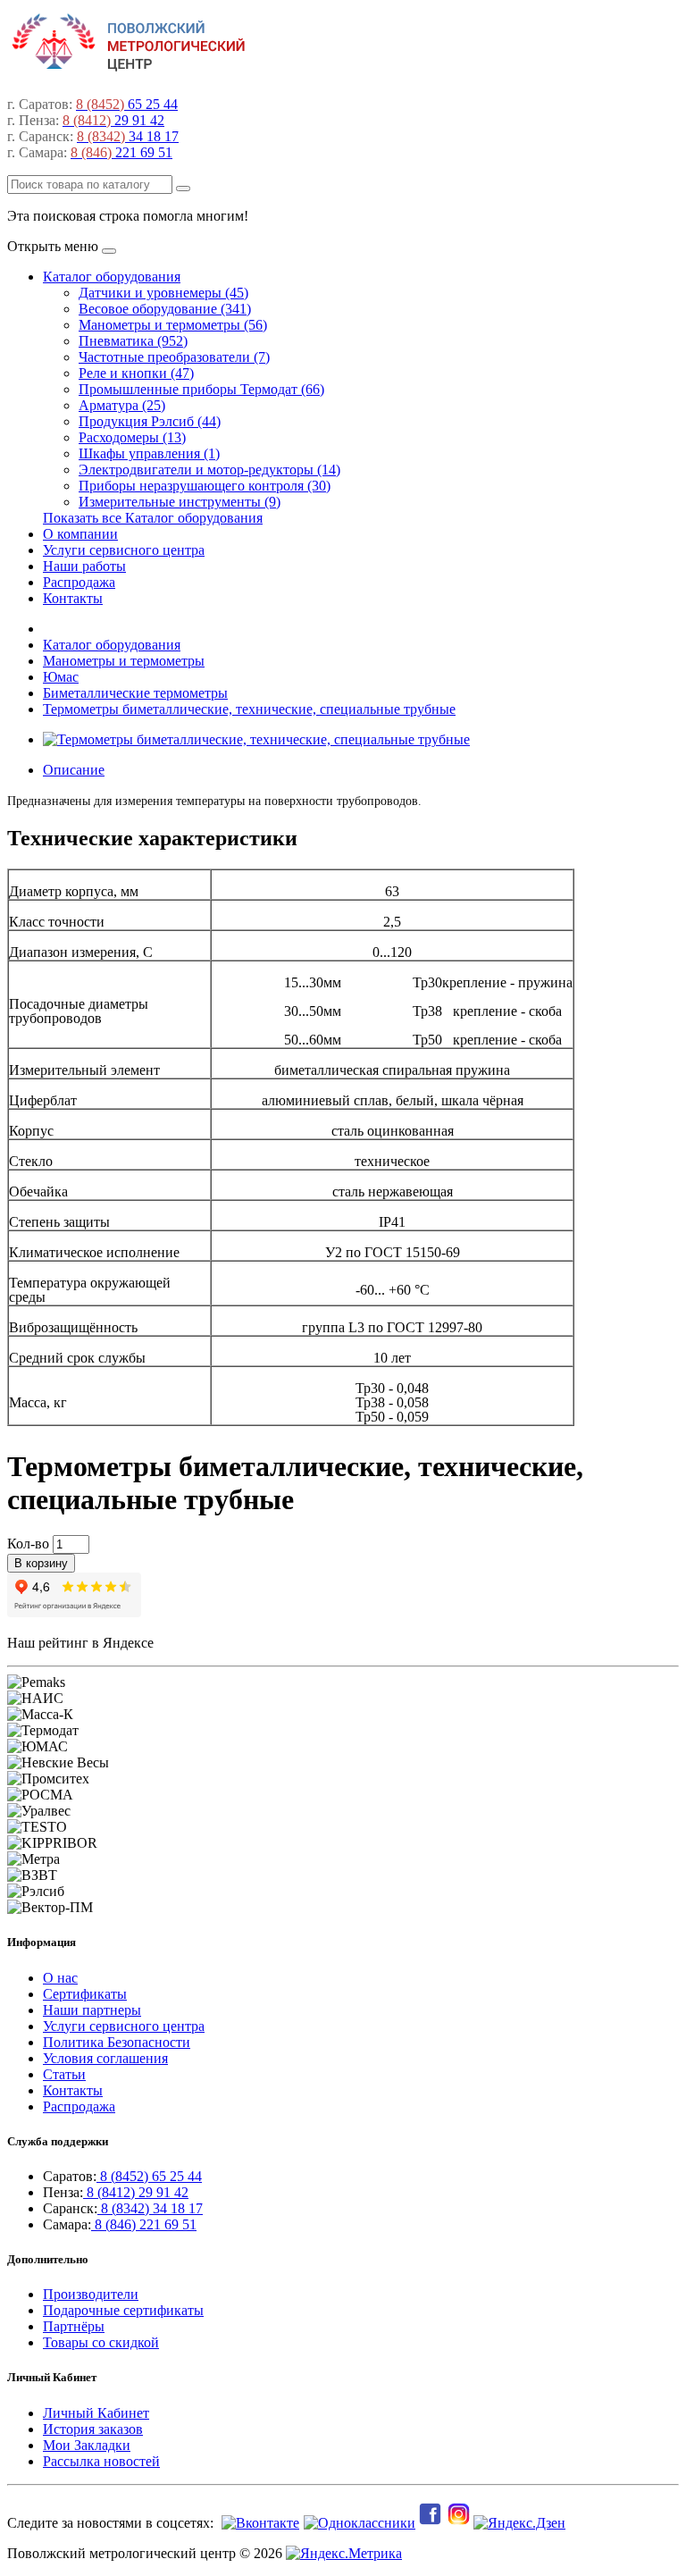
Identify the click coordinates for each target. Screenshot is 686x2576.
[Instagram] (460, 2523)
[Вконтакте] (258, 2523)
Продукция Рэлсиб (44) (150, 421)
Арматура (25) (122, 405)
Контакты (73, 598)
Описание (74, 770)
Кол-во (28, 1544)
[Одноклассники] (357, 2523)
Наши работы (84, 566)
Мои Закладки (87, 2445)
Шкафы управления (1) (149, 453)
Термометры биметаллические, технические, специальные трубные (249, 709)
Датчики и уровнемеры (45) (163, 293)
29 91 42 (113, 120)
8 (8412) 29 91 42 (136, 2192)
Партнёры (74, 2326)
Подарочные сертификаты (123, 2310)
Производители (91, 2294)
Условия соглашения (105, 2058)
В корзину (41, 1563)
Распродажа (79, 582)
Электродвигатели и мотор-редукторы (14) (209, 470)
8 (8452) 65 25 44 (149, 2176)
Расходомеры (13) (132, 437)
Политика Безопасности (117, 2042)
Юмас (61, 677)
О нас (60, 1978)
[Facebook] (431, 2523)
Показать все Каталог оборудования (153, 518)
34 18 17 (128, 136)
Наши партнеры (92, 2010)
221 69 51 (121, 152)
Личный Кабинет (96, 2413)
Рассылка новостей (101, 2461)
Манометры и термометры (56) (173, 325)
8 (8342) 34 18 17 (150, 2208)
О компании (80, 534)
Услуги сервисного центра (124, 550)
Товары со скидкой (101, 2342)
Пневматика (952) (133, 341)
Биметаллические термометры (135, 693)
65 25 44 (127, 104)
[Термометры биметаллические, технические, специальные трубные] (256, 739)
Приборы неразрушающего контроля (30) (205, 486)
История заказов (93, 2429)
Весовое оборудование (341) (165, 309)
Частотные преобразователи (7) (174, 357)
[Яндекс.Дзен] (521, 2523)
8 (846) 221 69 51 (144, 2224)
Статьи (64, 2074)
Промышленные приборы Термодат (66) (201, 389)
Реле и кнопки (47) (136, 373)
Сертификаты (85, 1994)
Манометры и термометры (124, 661)
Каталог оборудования (112, 277)
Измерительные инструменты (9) (180, 502)
